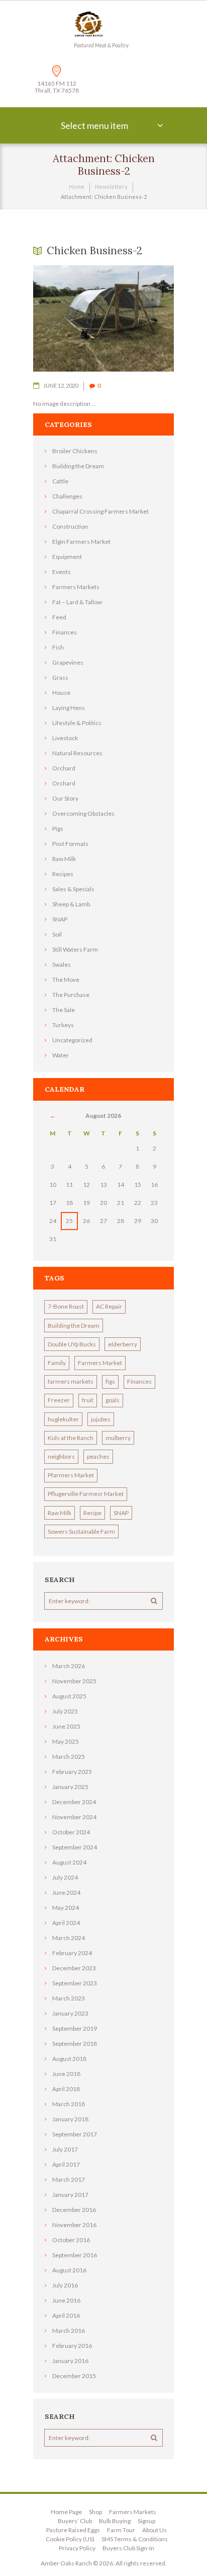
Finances (65, 632)
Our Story (65, 798)
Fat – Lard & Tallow (77, 602)
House (61, 693)
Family (57, 1363)
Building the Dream (78, 466)
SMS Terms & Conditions (135, 2539)
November (74, 1681)
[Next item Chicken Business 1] (139, 319)
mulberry (118, 1438)
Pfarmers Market (71, 1475)
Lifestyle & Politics (77, 723)
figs (110, 1381)
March (69, 1666)
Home (77, 187)
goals (113, 1400)
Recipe (92, 1513)
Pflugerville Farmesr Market (86, 1494)
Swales (62, 964)
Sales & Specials (73, 889)
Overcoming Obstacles (83, 813)
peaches (98, 1456)
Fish (58, 647)
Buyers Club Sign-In (128, 2548)
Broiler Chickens (75, 451)
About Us (154, 2530)
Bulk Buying (115, 2521)
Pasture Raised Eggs (73, 2530)
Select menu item (94, 125)
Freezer (59, 1400)
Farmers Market (100, 1363)
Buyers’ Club (75, 2521)
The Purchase (71, 995)
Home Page (66, 2512)
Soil (57, 934)
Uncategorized (72, 1040)
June (66, 1726)
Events (62, 572)
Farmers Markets (76, 587)
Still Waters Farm (75, 949)
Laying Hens (69, 708)
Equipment (67, 557)
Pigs (58, 829)
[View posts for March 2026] (53, 1116)
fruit (88, 1400)
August (69, 1696)
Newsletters (111, 187)
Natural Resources (77, 753)
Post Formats (70, 844)
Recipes (63, 874)
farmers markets (71, 1381)
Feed (59, 617)
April (66, 1923)
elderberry (123, 1344)
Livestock (65, 738)
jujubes (101, 1419)
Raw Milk (64, 859)
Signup (146, 2521)
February (72, 1772)
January (70, 1787)
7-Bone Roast (66, 1306)
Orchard (64, 768)
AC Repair (109, 1306)
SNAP (60, 919)
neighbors (61, 1456)
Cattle (60, 481)
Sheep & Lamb (71, 904)
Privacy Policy (77, 2548)
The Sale (64, 1010)
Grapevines (68, 662)
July (65, 1711)
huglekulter (63, 1419)
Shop (95, 2512)
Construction (70, 526)
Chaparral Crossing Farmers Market (100, 511)
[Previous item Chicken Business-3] (68, 319)
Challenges (67, 496)
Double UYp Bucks (72, 1344)
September (75, 1847)
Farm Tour (121, 2530)
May (66, 1741)
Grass (60, 677)
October (71, 1832)
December (74, 1802)
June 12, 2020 (61, 385)
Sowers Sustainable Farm (81, 1531)
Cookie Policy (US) (70, 2539)
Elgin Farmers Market (81, 542)
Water (61, 1055)
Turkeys (63, 1025)
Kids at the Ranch (71, 1438)
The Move (66, 980)
